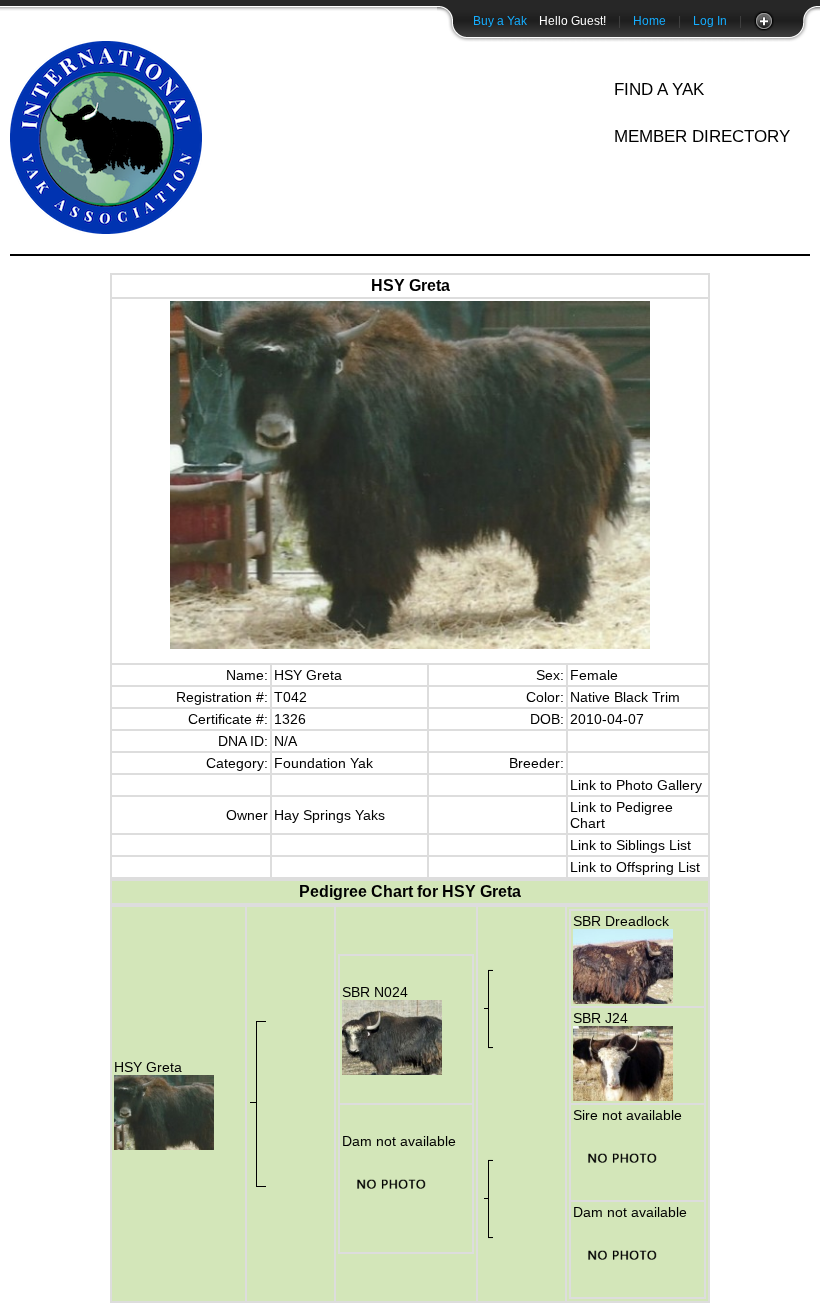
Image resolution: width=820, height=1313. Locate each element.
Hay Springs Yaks (329, 815)
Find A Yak (659, 89)
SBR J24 (600, 1018)
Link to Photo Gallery (636, 785)
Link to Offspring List (635, 867)
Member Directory (702, 136)
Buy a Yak (500, 21)
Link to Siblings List (630, 845)
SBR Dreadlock (621, 921)
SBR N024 (375, 992)
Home (649, 21)
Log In (710, 21)
